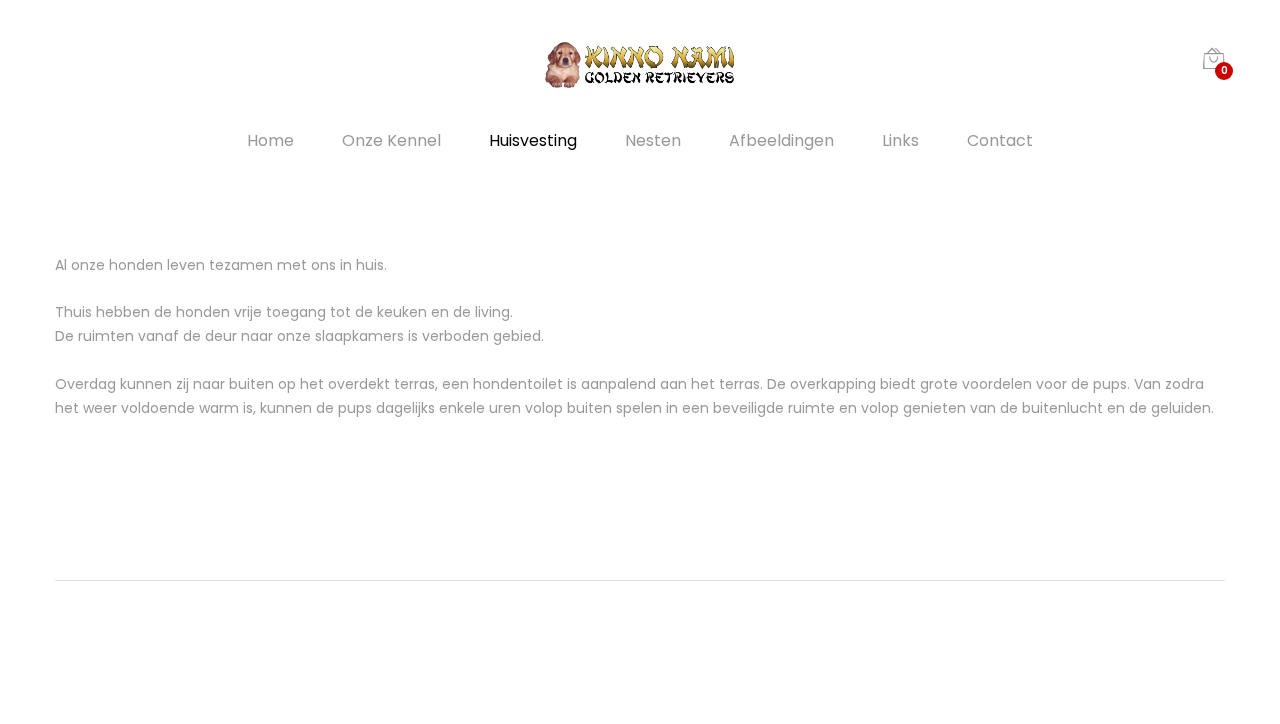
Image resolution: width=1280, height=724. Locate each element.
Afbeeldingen (781, 141)
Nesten (653, 141)
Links (900, 141)
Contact (1000, 141)
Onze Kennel (391, 141)
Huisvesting (533, 141)
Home (270, 141)
